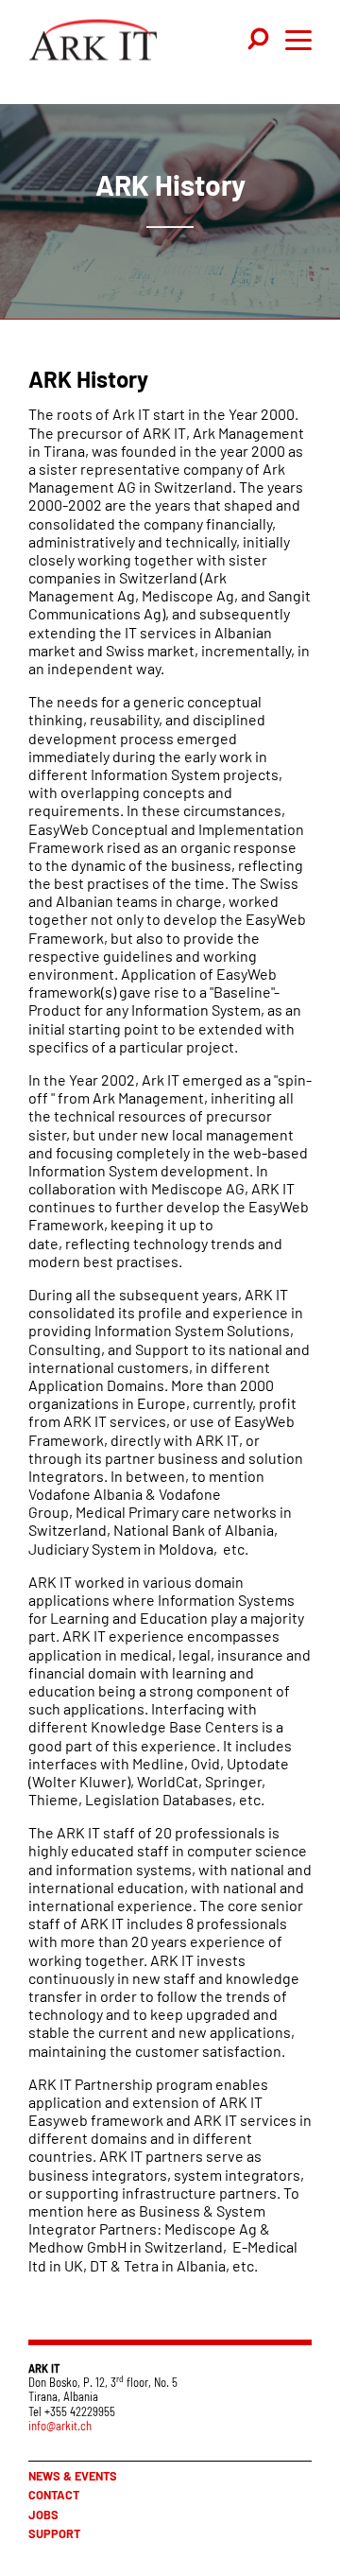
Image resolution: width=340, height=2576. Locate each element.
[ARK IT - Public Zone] (93, 44)
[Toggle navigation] (260, 40)
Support (54, 2533)
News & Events (73, 2476)
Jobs (43, 2515)
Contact (54, 2495)
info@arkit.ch (60, 2426)
